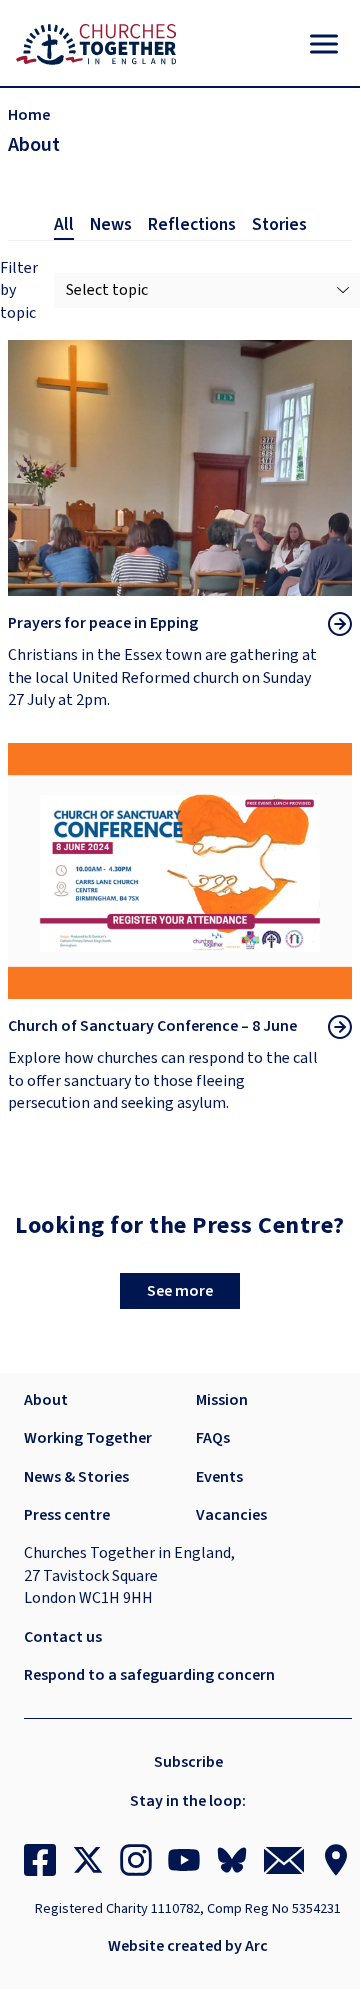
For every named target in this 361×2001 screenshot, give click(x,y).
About (46, 1400)
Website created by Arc (188, 1946)
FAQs (213, 1438)
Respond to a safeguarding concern (149, 1675)
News (111, 225)
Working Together (88, 1438)
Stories (279, 225)
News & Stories (76, 1477)
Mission (222, 1400)
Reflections (192, 225)
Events (219, 1477)
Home (29, 115)
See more (180, 1291)
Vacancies (231, 1515)
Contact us (63, 1637)
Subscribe (188, 1762)
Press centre (67, 1515)
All (64, 225)
